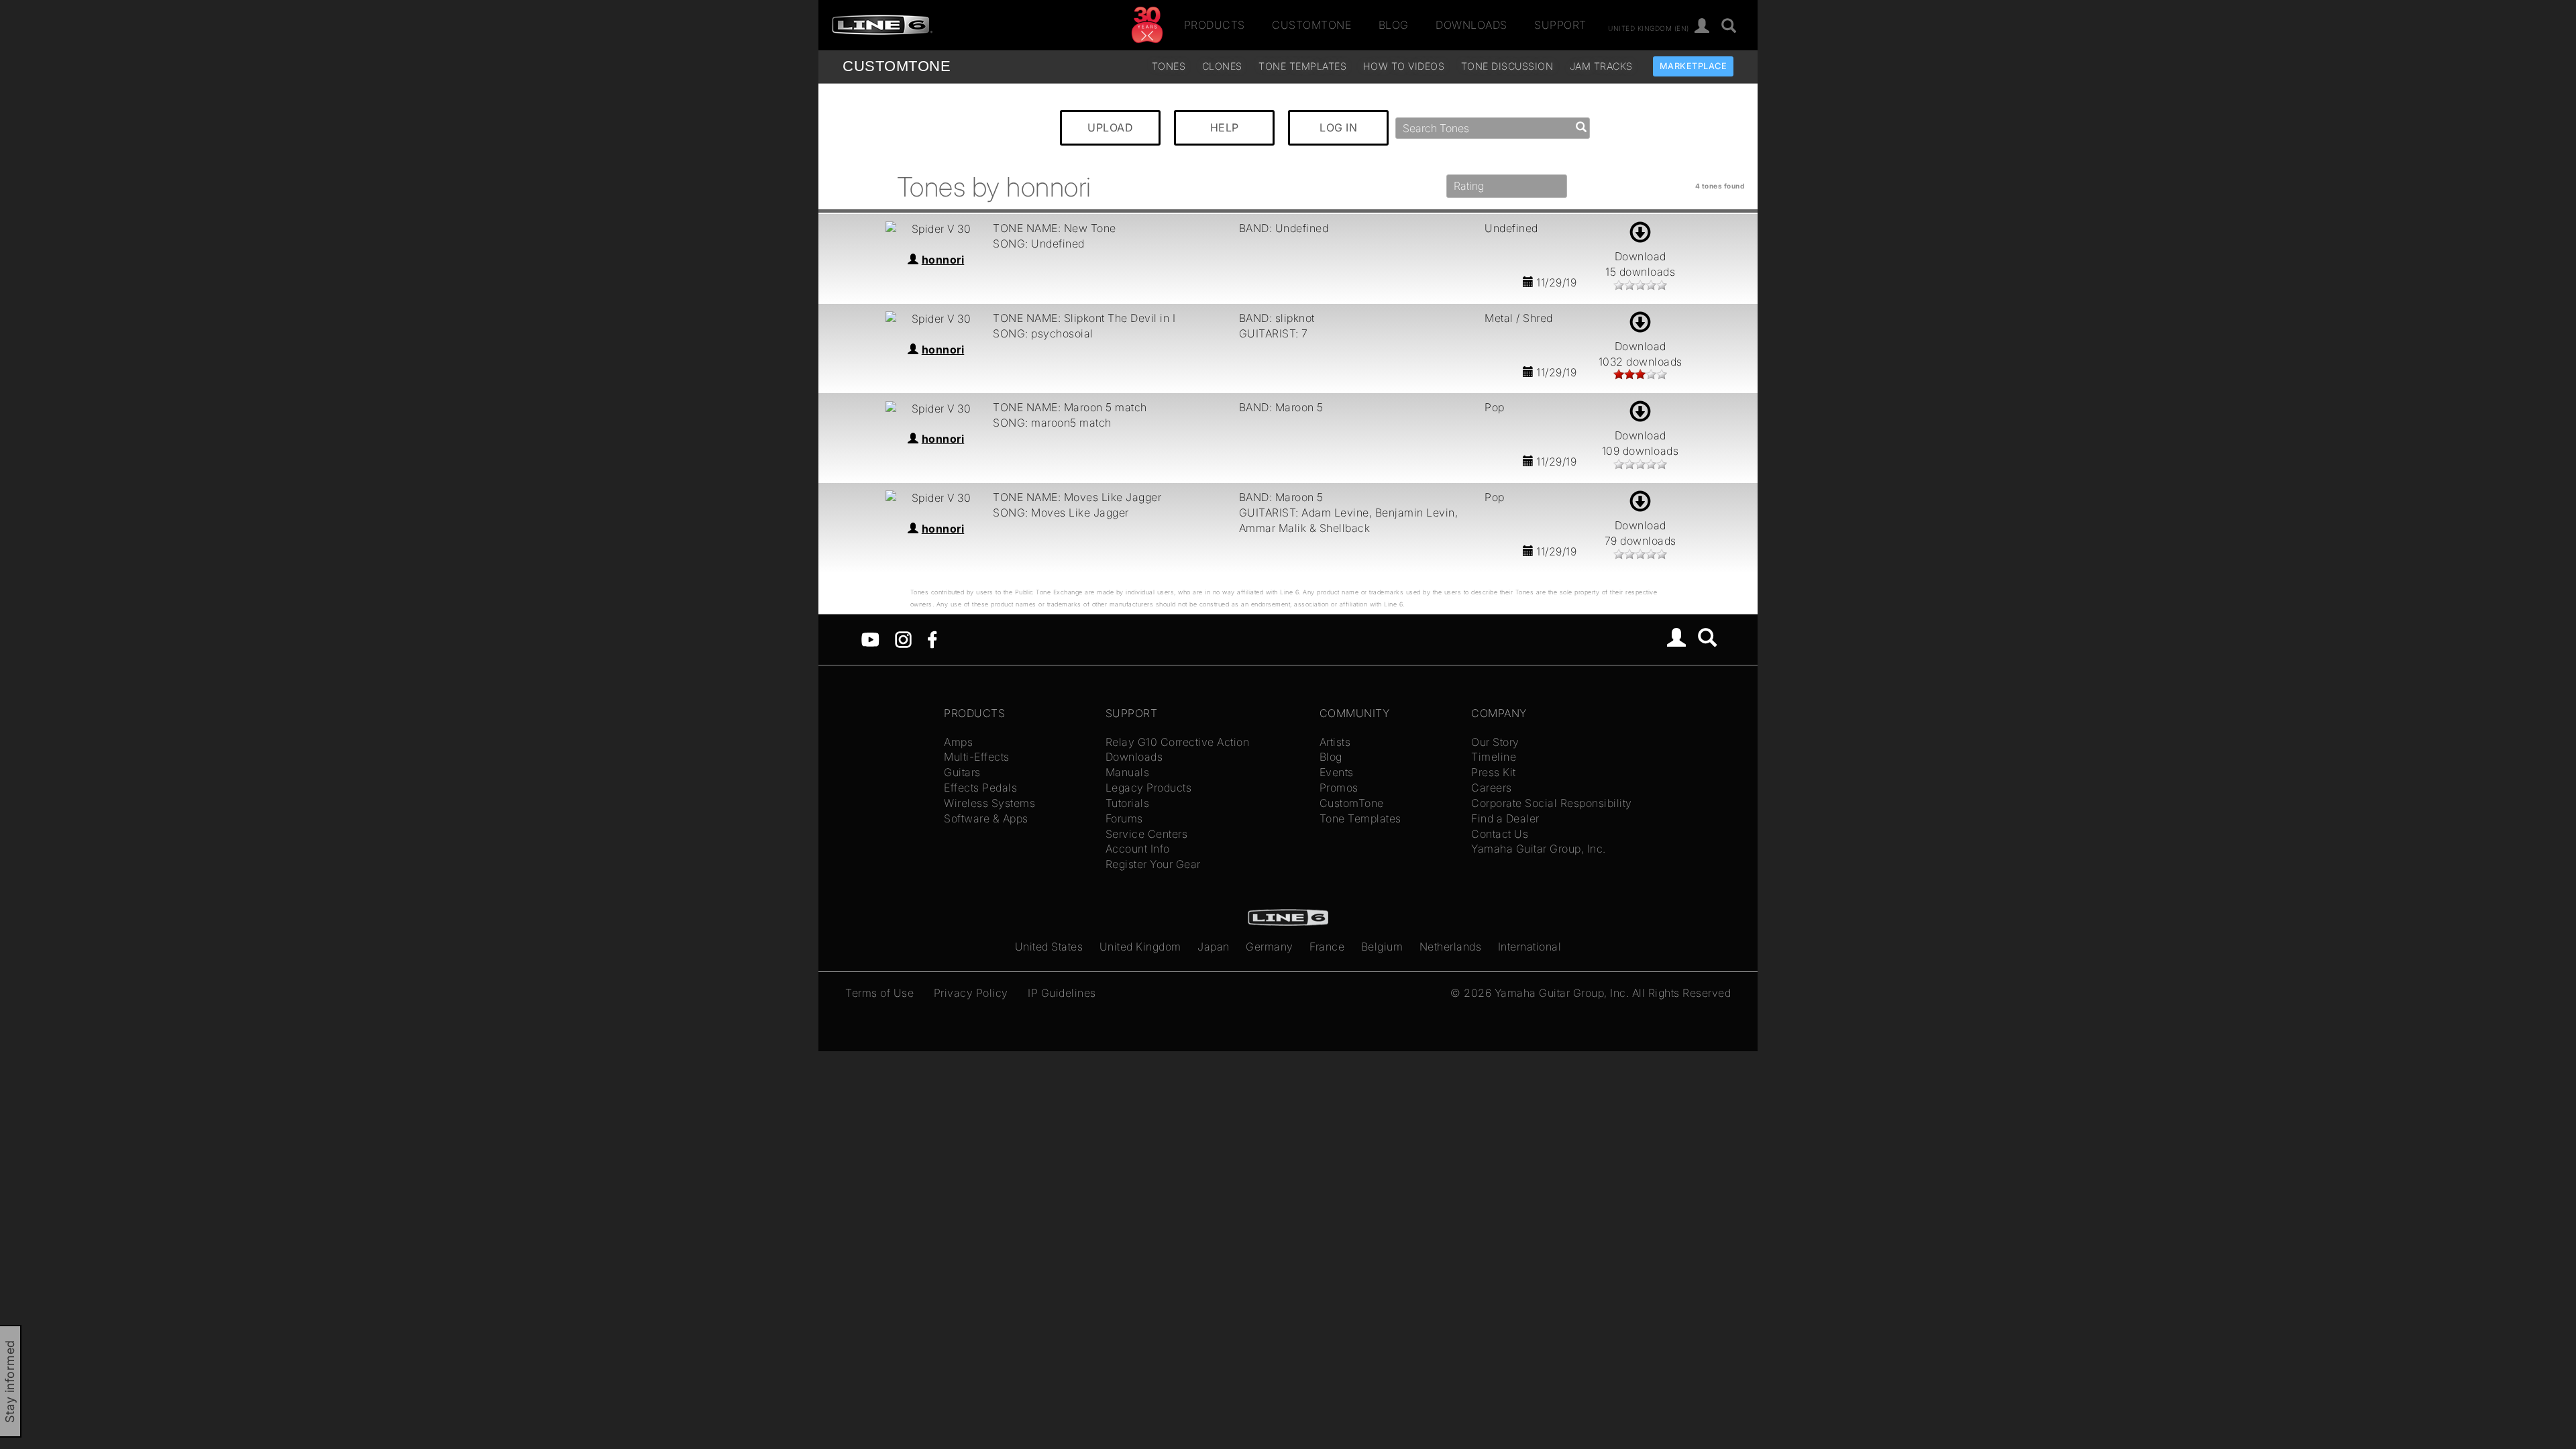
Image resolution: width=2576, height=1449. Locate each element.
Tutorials (1128, 803)
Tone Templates (1302, 66)
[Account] (1702, 26)
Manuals (1128, 772)
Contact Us (1500, 834)
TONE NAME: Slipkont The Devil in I (1084, 318)
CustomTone (1311, 25)
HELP (1225, 127)
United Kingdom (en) (1649, 28)
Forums (1124, 818)
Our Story (1495, 742)
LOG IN (1338, 127)
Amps (958, 742)
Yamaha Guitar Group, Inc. (1539, 849)
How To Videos (1404, 66)
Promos (1339, 788)
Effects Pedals (980, 788)
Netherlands (1451, 947)
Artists (1335, 742)
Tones (1169, 66)
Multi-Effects (977, 757)
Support (1560, 25)
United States (1049, 947)
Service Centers (1147, 834)
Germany (1270, 947)
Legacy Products (1149, 788)
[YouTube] (870, 639)
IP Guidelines (1062, 993)
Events (1337, 772)
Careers (1492, 788)
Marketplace (1694, 66)
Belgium (1382, 947)
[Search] (1729, 26)
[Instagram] (903, 639)
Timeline (1494, 757)
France (1327, 947)
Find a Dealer (1505, 818)
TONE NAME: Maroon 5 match (1070, 407)
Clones (1222, 66)
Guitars (962, 772)
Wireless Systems (989, 803)
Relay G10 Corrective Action (1178, 742)
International (1530, 947)
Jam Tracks (1601, 66)
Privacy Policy (971, 993)
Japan (1214, 947)
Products (1215, 25)
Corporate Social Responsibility (1552, 803)
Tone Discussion (1507, 66)
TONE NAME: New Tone (1055, 228)
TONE (897, 66)
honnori (943, 260)
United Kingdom (1140, 947)
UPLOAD (1110, 127)
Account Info (1138, 849)
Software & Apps (986, 818)
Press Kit (1494, 772)
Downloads (1471, 25)
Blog (1394, 25)
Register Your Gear (1153, 864)
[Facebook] (932, 639)
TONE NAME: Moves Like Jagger (1077, 497)
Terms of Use (879, 993)
